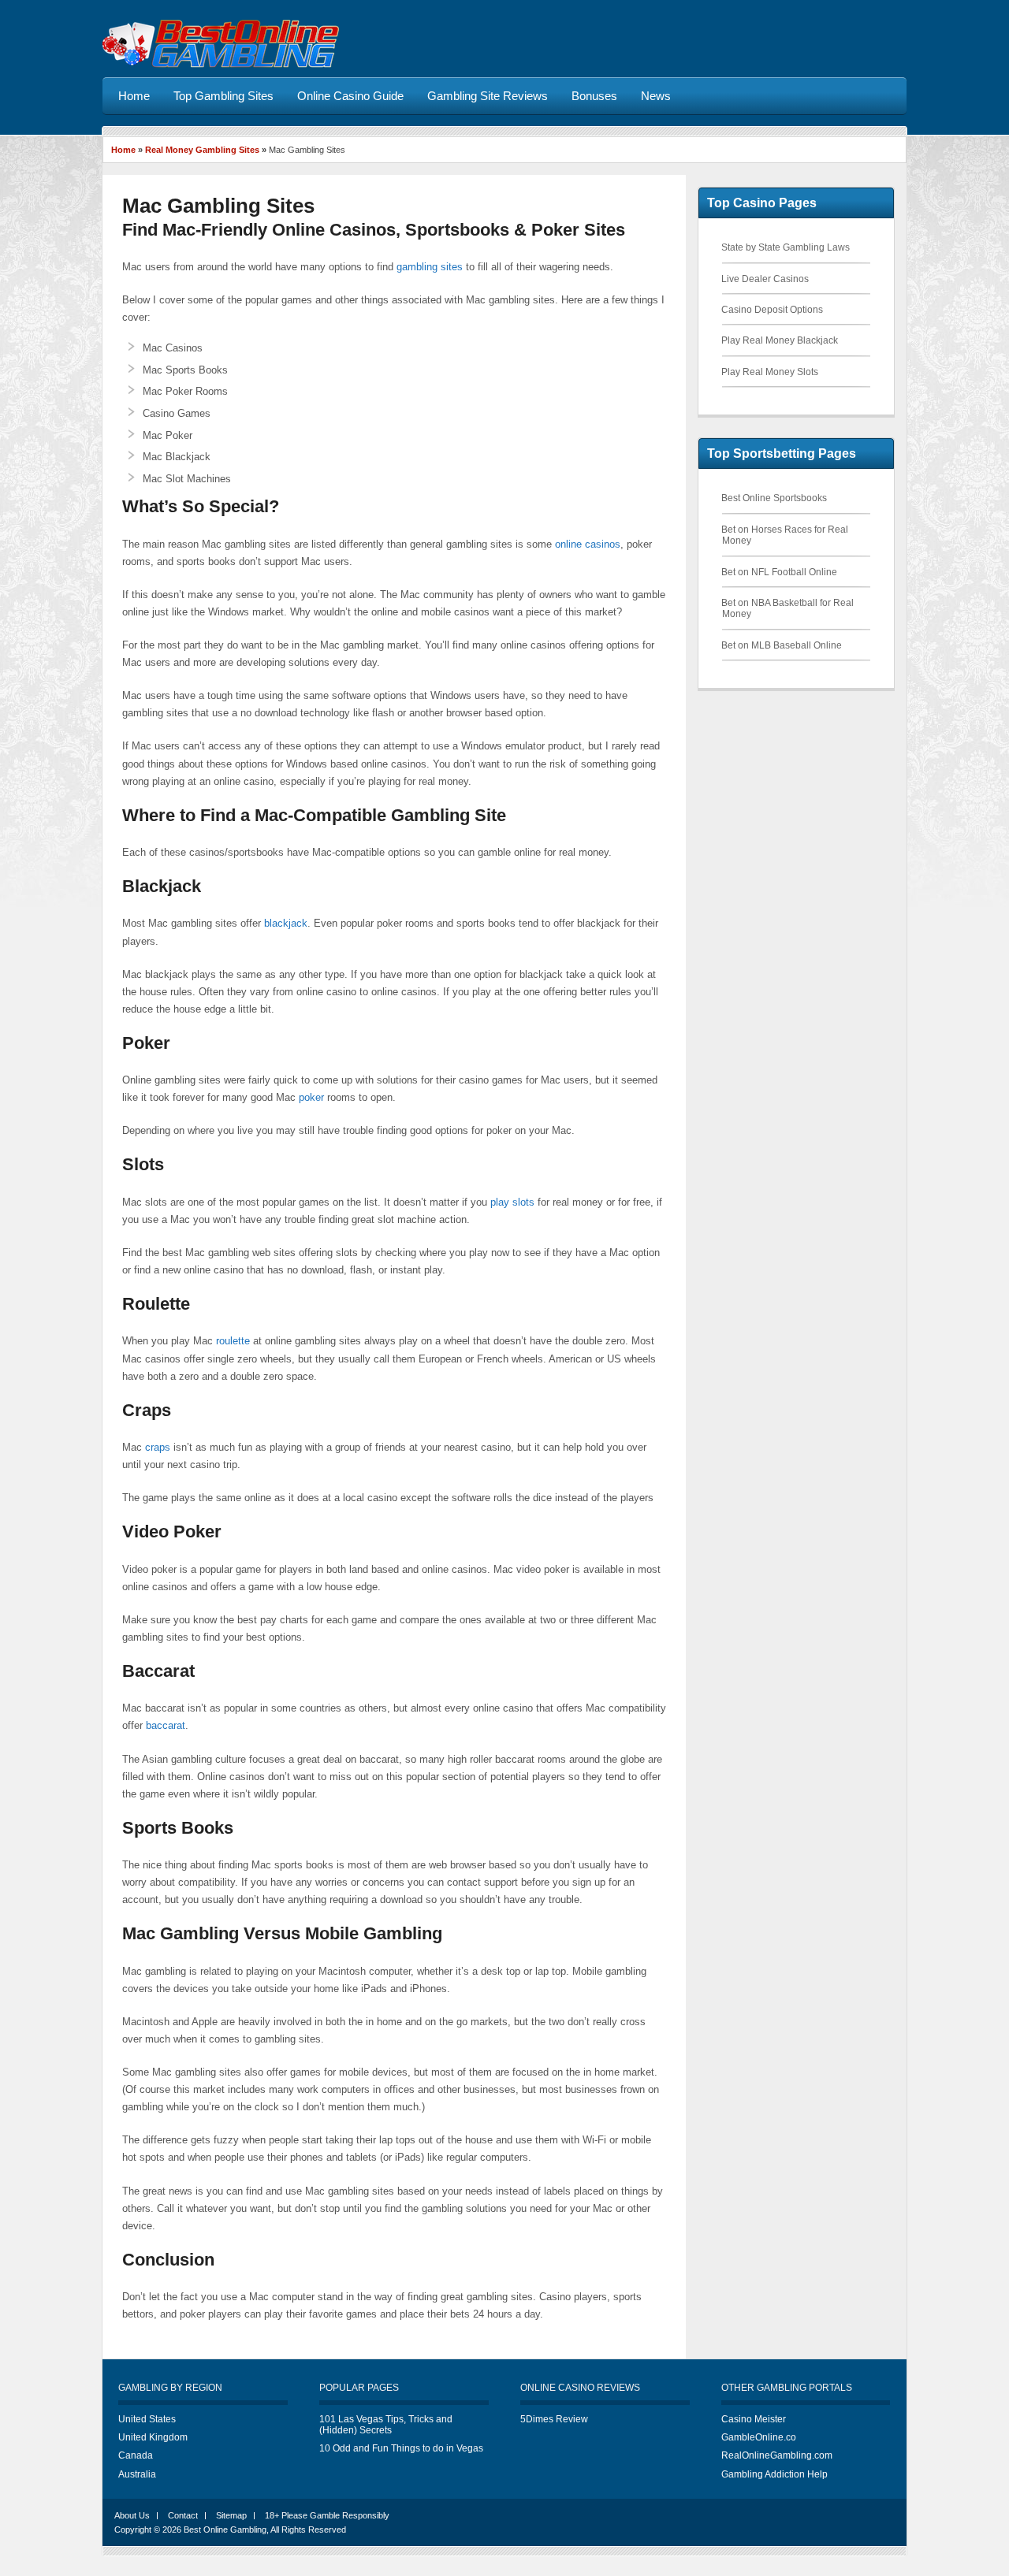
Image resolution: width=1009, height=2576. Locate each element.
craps (158, 1447)
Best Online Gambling (225, 2530)
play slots (512, 1202)
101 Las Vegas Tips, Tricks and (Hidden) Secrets (386, 2425)
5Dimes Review (554, 2419)
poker (311, 1097)
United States (147, 2419)
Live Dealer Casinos (765, 279)
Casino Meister (754, 2419)
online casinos (588, 544)
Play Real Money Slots (770, 372)
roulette (233, 1341)
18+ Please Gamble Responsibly (327, 2515)
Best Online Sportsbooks (774, 498)
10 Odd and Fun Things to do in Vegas (401, 2448)
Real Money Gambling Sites (202, 150)
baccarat (166, 1725)
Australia (137, 2474)
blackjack (286, 923)
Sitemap (231, 2515)
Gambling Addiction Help (774, 2474)
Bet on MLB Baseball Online (782, 645)
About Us (132, 2515)
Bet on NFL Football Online (779, 572)
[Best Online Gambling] (221, 65)
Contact (183, 2515)
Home (123, 150)
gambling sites (430, 267)
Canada (136, 2455)
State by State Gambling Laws (786, 247)
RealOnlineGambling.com (777, 2455)
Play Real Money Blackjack (780, 340)
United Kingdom (153, 2437)
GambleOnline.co (759, 2437)
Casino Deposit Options (772, 310)
